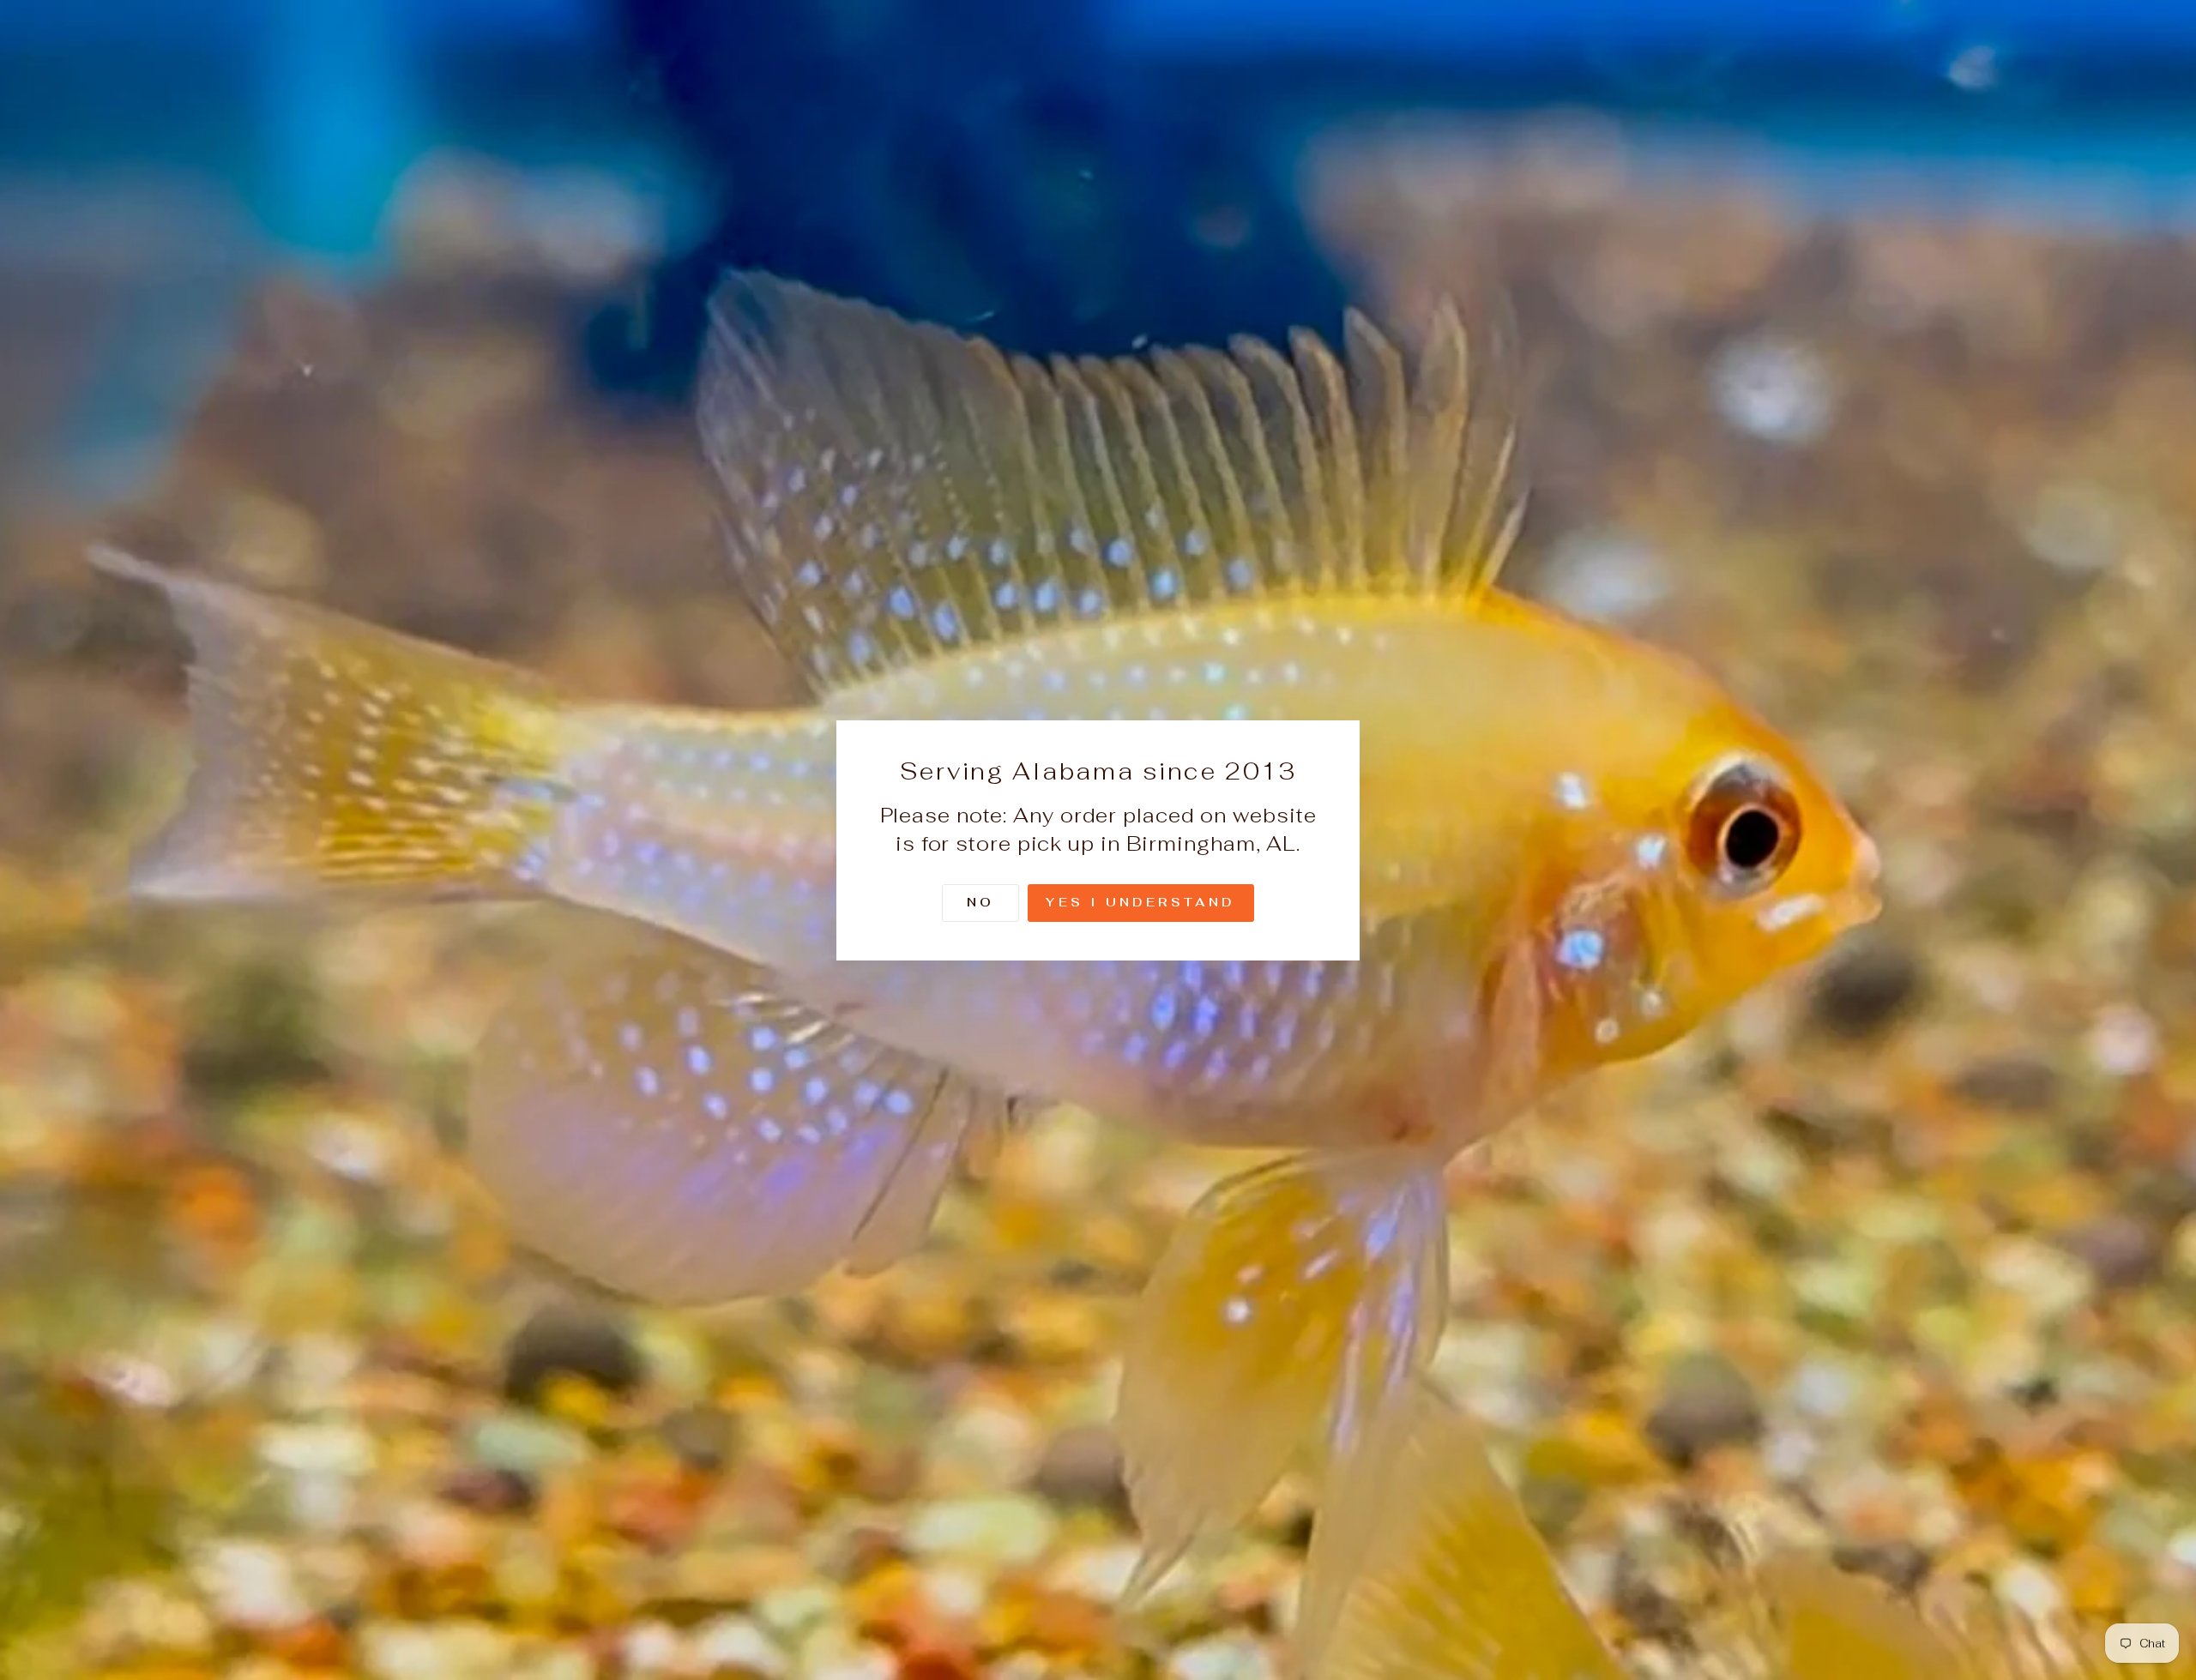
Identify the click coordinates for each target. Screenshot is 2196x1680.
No (980, 901)
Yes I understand (1140, 901)
